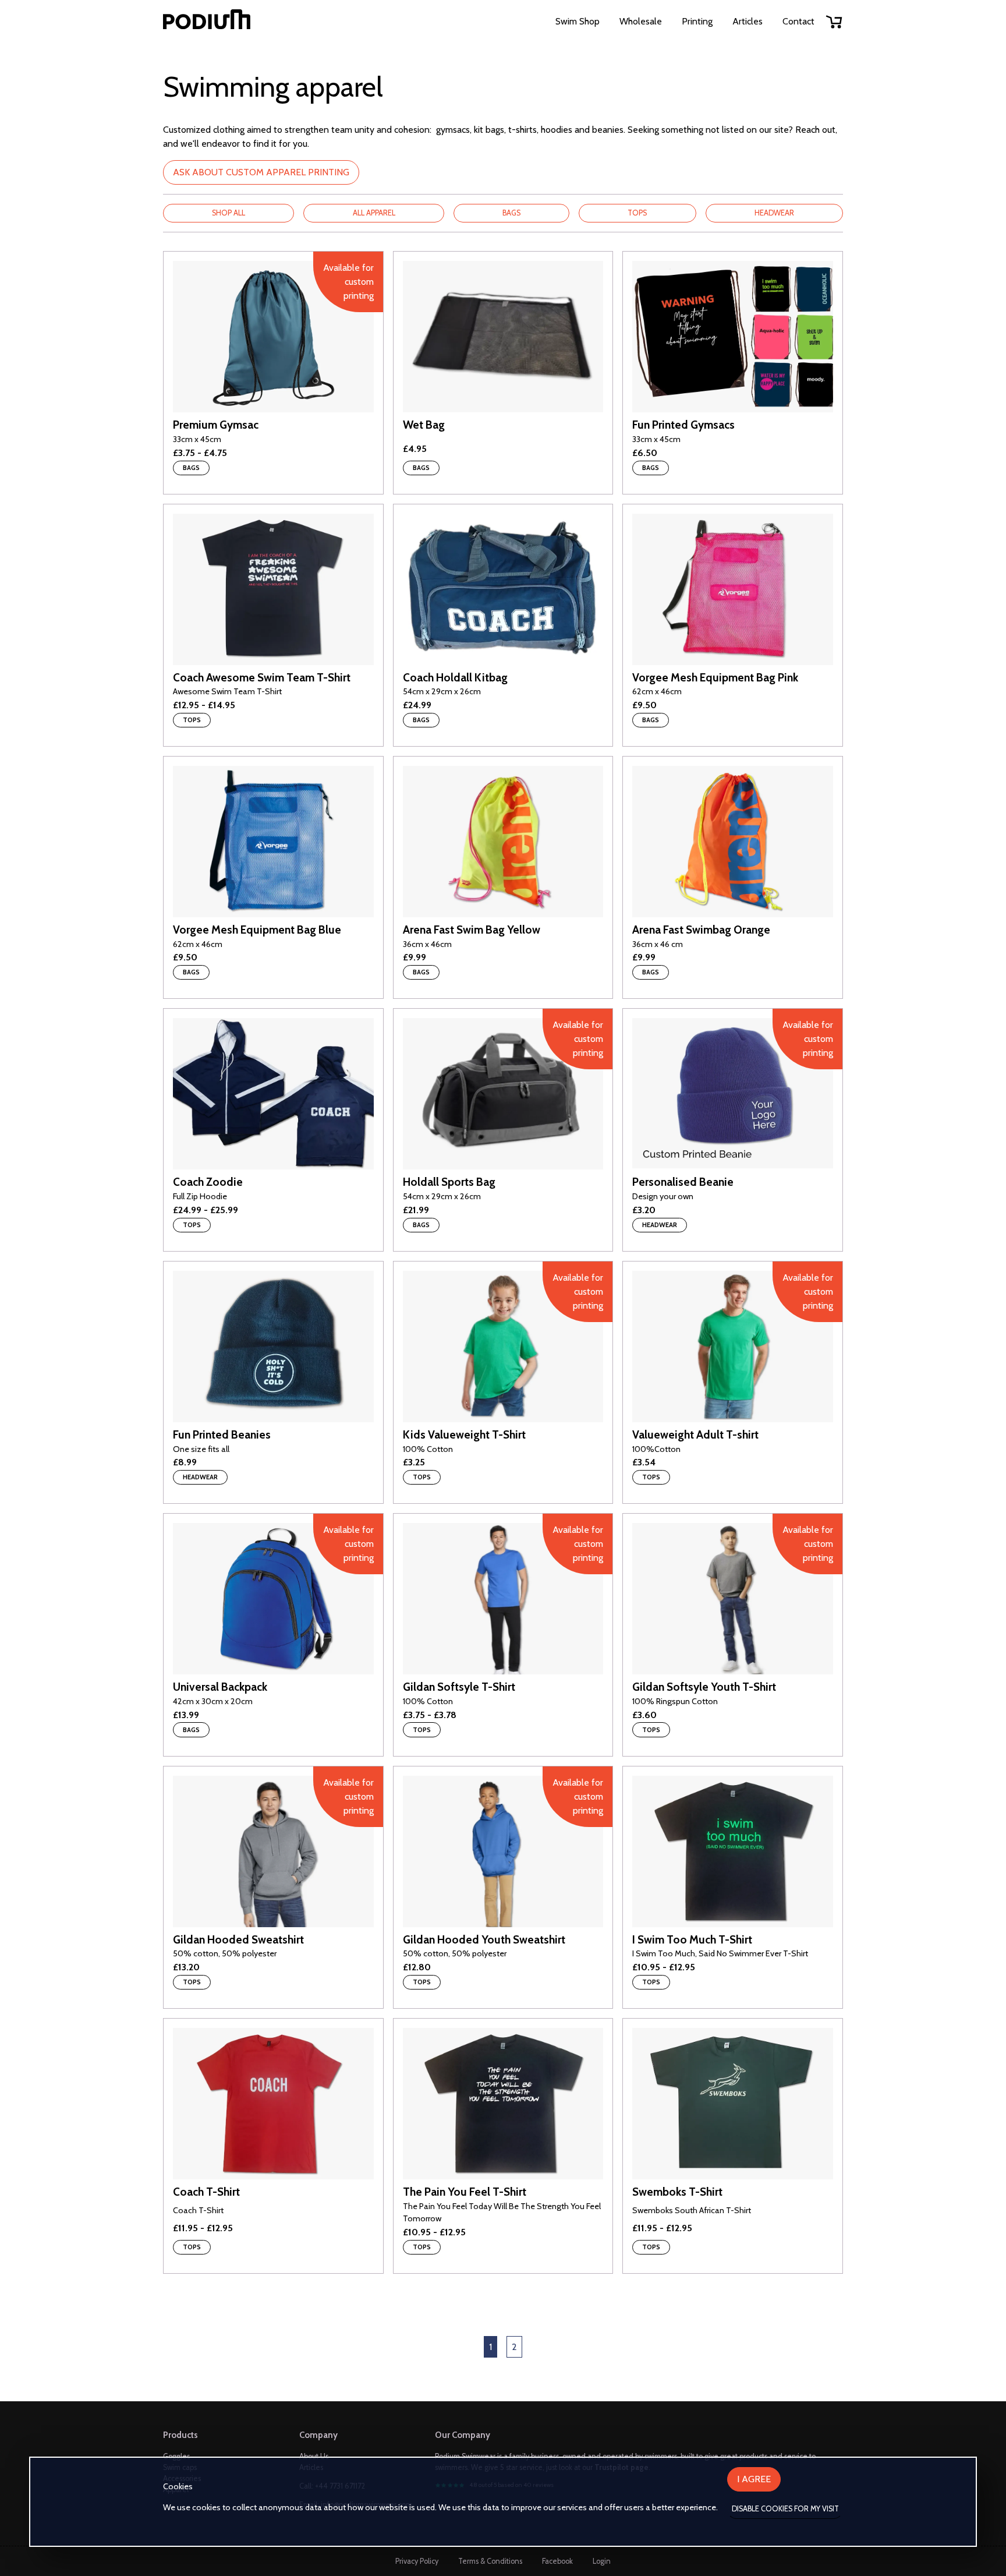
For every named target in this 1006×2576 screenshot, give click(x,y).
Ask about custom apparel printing (261, 172)
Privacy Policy (417, 2561)
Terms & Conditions (490, 2561)
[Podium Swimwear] (207, 21)
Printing (697, 21)
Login (602, 2561)
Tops (637, 213)
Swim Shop (578, 21)
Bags (511, 213)
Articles (748, 21)
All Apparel (374, 213)
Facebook (557, 2561)
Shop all (229, 213)
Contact (798, 21)
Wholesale (641, 21)
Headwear (774, 213)
